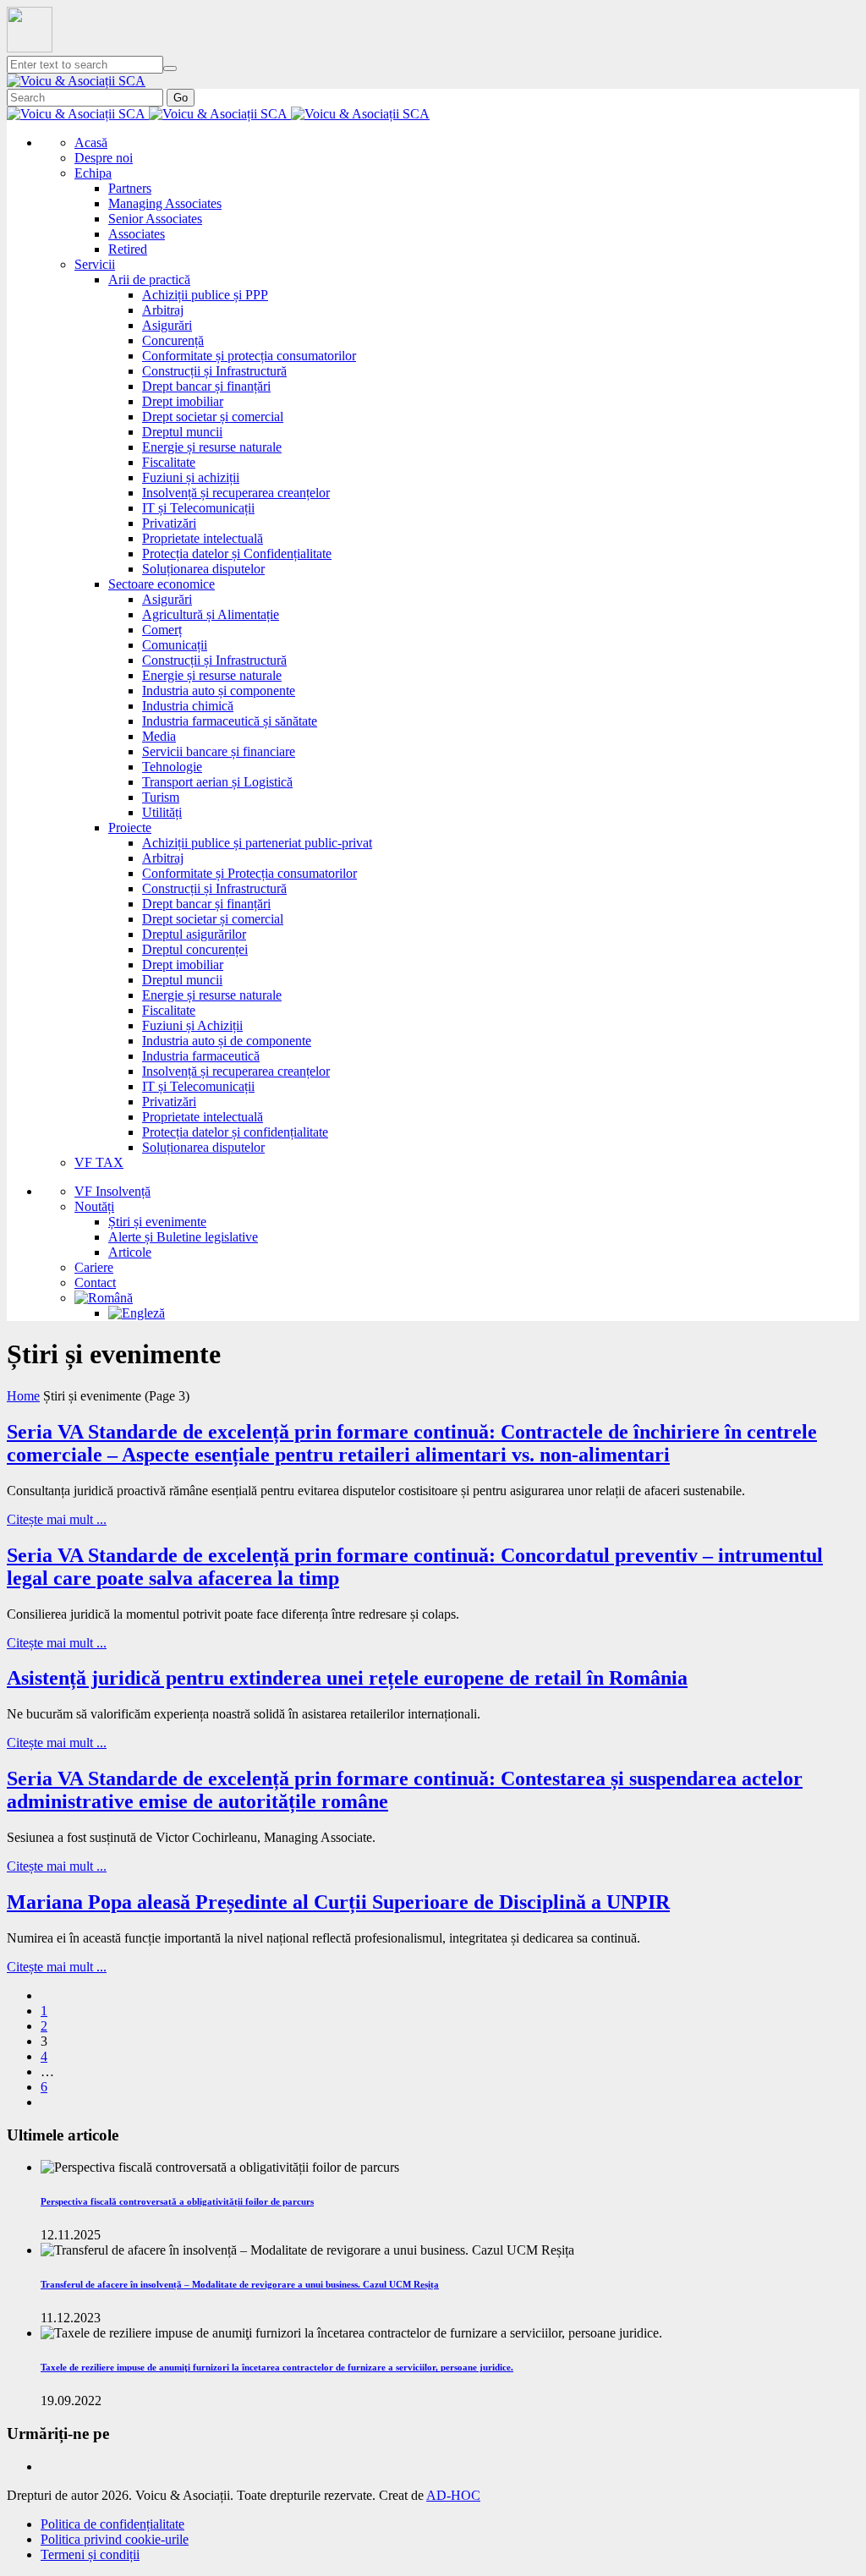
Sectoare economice (162, 584)
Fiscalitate (169, 462)
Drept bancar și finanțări (206, 386)
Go (181, 98)
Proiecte (130, 828)
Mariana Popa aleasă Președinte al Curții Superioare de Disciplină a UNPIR (338, 1902)
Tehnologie (172, 767)
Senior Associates (155, 219)
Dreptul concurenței (195, 949)
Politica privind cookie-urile (115, 2539)
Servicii (95, 264)
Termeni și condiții (90, 2554)
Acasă (91, 143)
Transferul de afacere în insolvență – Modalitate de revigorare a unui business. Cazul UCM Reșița (240, 2284)
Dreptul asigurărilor (194, 934)
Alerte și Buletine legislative (183, 1237)
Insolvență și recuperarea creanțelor (236, 493)
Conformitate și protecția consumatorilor (249, 356)
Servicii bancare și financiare (219, 751)
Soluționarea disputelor (203, 569)
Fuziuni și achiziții (191, 477)
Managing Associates (165, 203)
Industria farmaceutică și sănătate (230, 721)
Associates (137, 234)
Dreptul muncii (182, 432)
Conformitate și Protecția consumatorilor (249, 873)
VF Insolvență (112, 1191)
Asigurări (167, 325)
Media (159, 736)
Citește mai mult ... (57, 1519)
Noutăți (94, 1206)
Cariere (94, 1267)
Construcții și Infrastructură (214, 371)
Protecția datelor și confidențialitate (235, 1132)
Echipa (93, 173)
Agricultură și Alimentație (211, 614)
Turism (161, 797)
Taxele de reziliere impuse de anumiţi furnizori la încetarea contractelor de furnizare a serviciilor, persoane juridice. (277, 2367)
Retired (128, 249)
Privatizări (169, 523)
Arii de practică (149, 280)
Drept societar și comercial (213, 417)
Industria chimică (188, 706)
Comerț (162, 630)
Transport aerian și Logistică (217, 782)
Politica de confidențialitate (112, 2524)
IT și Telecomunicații (198, 508)
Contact (95, 1283)
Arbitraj (163, 310)
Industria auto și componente (219, 691)
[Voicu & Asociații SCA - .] (76, 81)
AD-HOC (453, 2495)
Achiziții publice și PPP (205, 295)
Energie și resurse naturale (212, 447)
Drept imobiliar (183, 401)
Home (23, 1396)
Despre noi (104, 158)
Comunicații (175, 645)
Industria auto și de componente (227, 1041)
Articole (130, 1252)
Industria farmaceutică (201, 1056)
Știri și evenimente (157, 1222)
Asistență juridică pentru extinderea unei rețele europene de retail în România (347, 1678)
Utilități (162, 812)
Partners (130, 188)
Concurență (173, 340)
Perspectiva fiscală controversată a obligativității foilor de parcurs (177, 2201)
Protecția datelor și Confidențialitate (237, 554)
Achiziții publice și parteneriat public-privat (257, 843)
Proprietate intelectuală (203, 538)
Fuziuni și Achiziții (192, 1025)
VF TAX (99, 1162)
